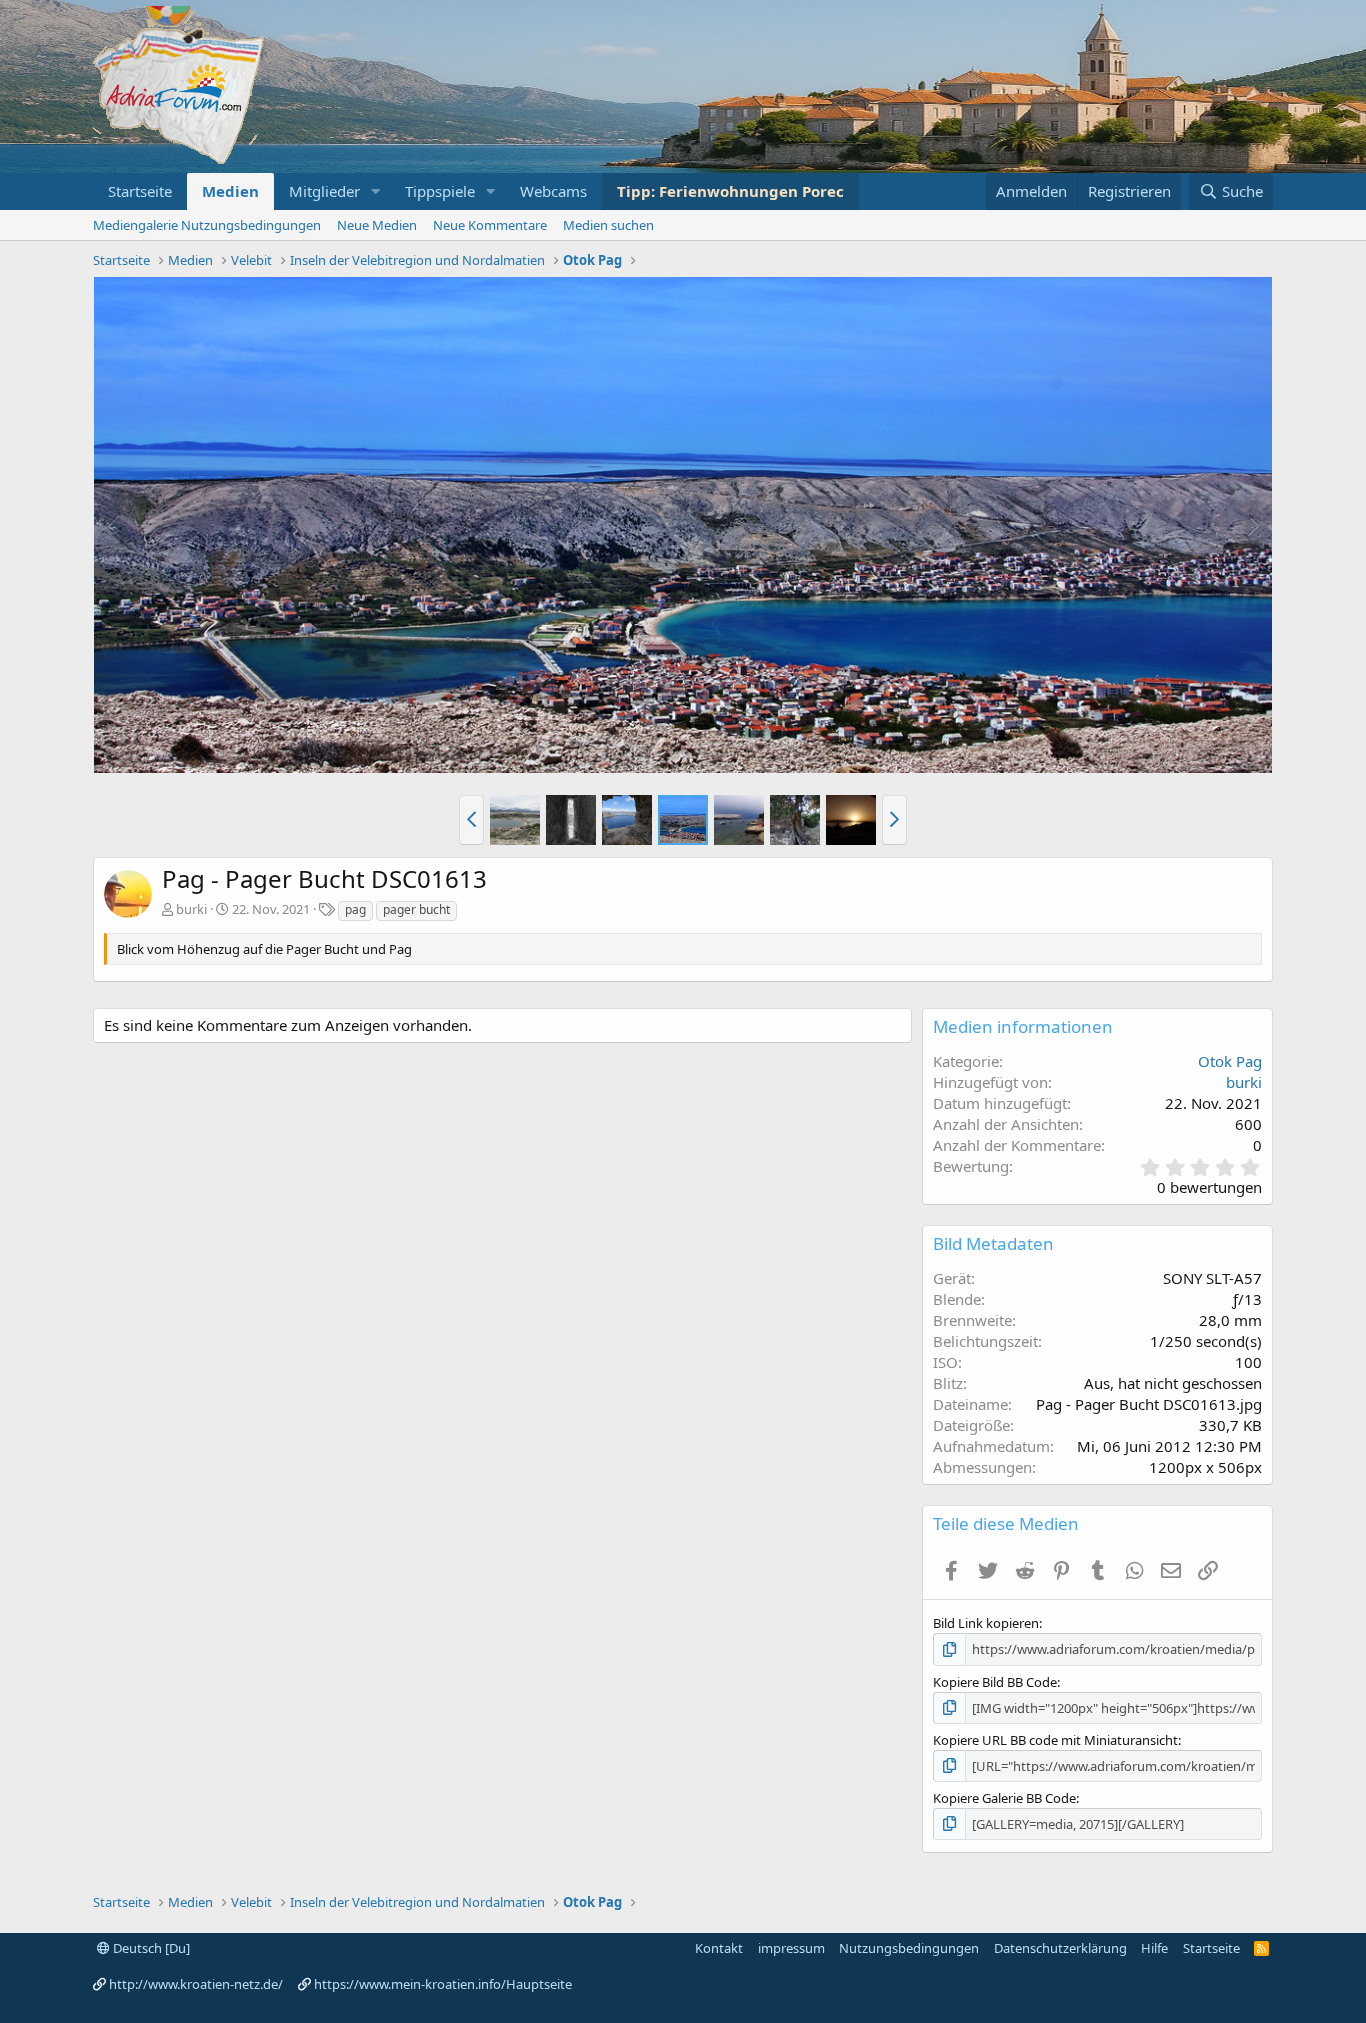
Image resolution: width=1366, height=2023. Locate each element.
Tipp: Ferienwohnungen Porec (730, 191)
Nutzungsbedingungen (909, 1948)
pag (355, 909)
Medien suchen (608, 225)
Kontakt (719, 1948)
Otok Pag (1230, 1061)
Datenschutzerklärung (1060, 1948)
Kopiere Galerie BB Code (1004, 1798)
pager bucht (416, 909)
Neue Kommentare (490, 225)
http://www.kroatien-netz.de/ (196, 1984)
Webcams (553, 191)
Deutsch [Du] (150, 1948)
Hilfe (1154, 1948)
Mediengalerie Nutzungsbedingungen (207, 225)
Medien (230, 191)
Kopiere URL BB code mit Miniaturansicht (1055, 1740)
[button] (376, 191)
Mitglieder (324, 191)
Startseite (140, 191)
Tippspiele (440, 191)
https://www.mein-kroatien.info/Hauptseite (443, 1984)
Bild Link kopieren (986, 1623)
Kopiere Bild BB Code (995, 1682)
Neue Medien (377, 225)
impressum (791, 1948)
